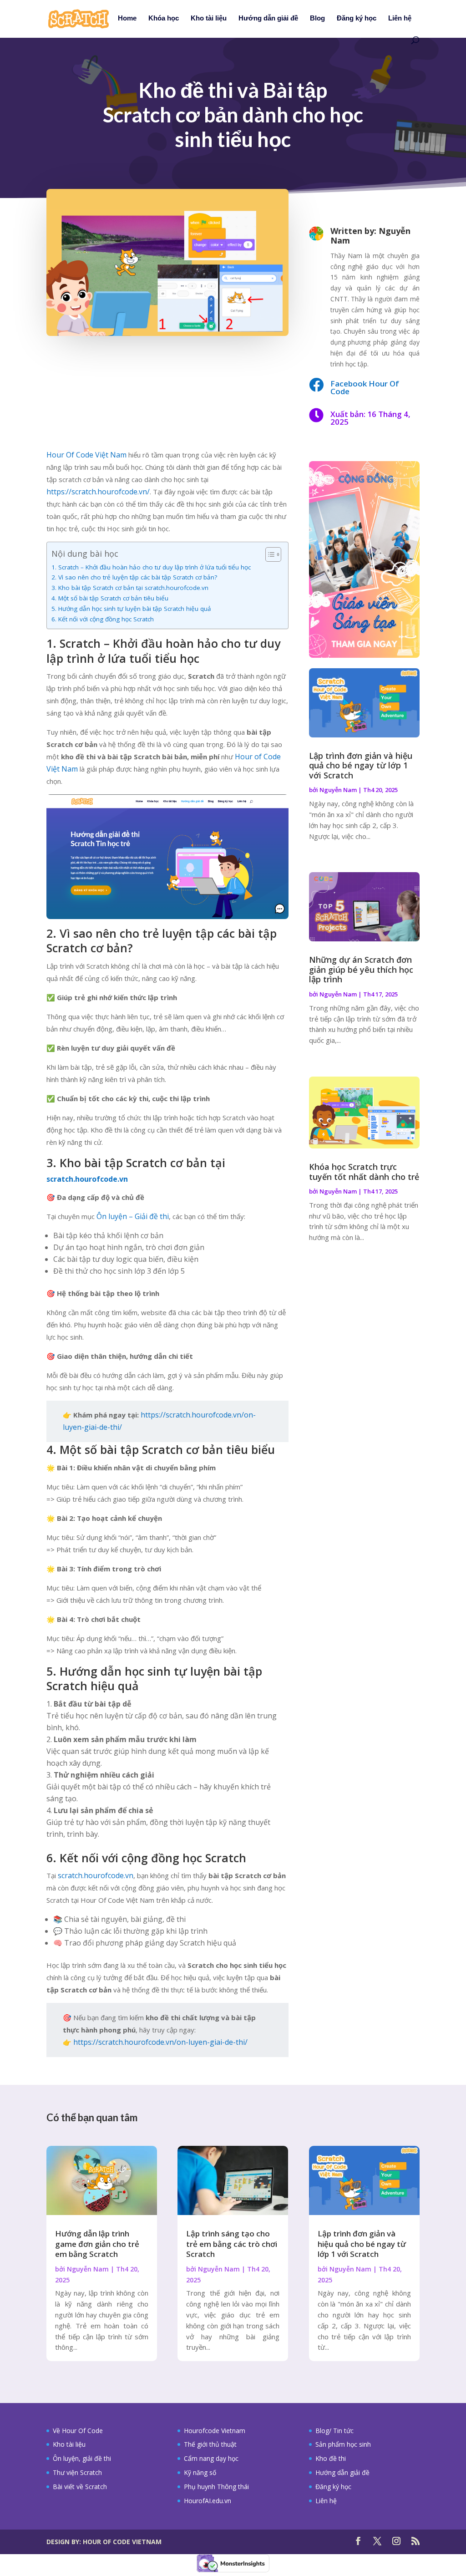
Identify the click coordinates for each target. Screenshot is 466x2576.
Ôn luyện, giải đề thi (82, 2458)
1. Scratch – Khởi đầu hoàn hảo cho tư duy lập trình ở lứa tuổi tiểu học (151, 567)
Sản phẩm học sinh (343, 2444)
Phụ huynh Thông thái (216, 2487)
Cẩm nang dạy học (211, 2458)
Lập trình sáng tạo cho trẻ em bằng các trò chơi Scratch (232, 2243)
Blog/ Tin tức (334, 2431)
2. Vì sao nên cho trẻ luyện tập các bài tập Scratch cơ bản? (134, 577)
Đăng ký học (357, 18)
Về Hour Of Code (78, 2431)
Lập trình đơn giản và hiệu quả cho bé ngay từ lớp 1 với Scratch (361, 765)
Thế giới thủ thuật (210, 2444)
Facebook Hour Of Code (365, 387)
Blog (317, 18)
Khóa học (164, 18)
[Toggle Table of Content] (269, 554)
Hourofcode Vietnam (215, 2431)
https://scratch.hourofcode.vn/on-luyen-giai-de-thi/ (160, 2042)
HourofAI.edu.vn (208, 2501)
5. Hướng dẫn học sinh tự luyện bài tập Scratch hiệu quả (131, 609)
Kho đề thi (331, 2458)
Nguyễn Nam (338, 790)
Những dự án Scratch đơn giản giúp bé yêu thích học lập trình (361, 969)
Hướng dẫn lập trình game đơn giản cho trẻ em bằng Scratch (97, 2243)
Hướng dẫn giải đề (268, 18)
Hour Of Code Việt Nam (86, 455)
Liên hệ (400, 18)
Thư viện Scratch (77, 2472)
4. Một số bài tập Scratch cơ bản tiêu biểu (110, 598)
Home (127, 18)
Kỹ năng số (200, 2472)
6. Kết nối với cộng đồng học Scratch (103, 619)
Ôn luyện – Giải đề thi (133, 1216)
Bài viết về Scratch (80, 2487)
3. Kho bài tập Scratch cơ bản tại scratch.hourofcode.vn (130, 588)
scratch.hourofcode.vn (96, 1875)
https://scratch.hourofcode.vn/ (98, 492)
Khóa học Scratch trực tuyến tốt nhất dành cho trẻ (364, 1172)
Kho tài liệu (209, 18)
